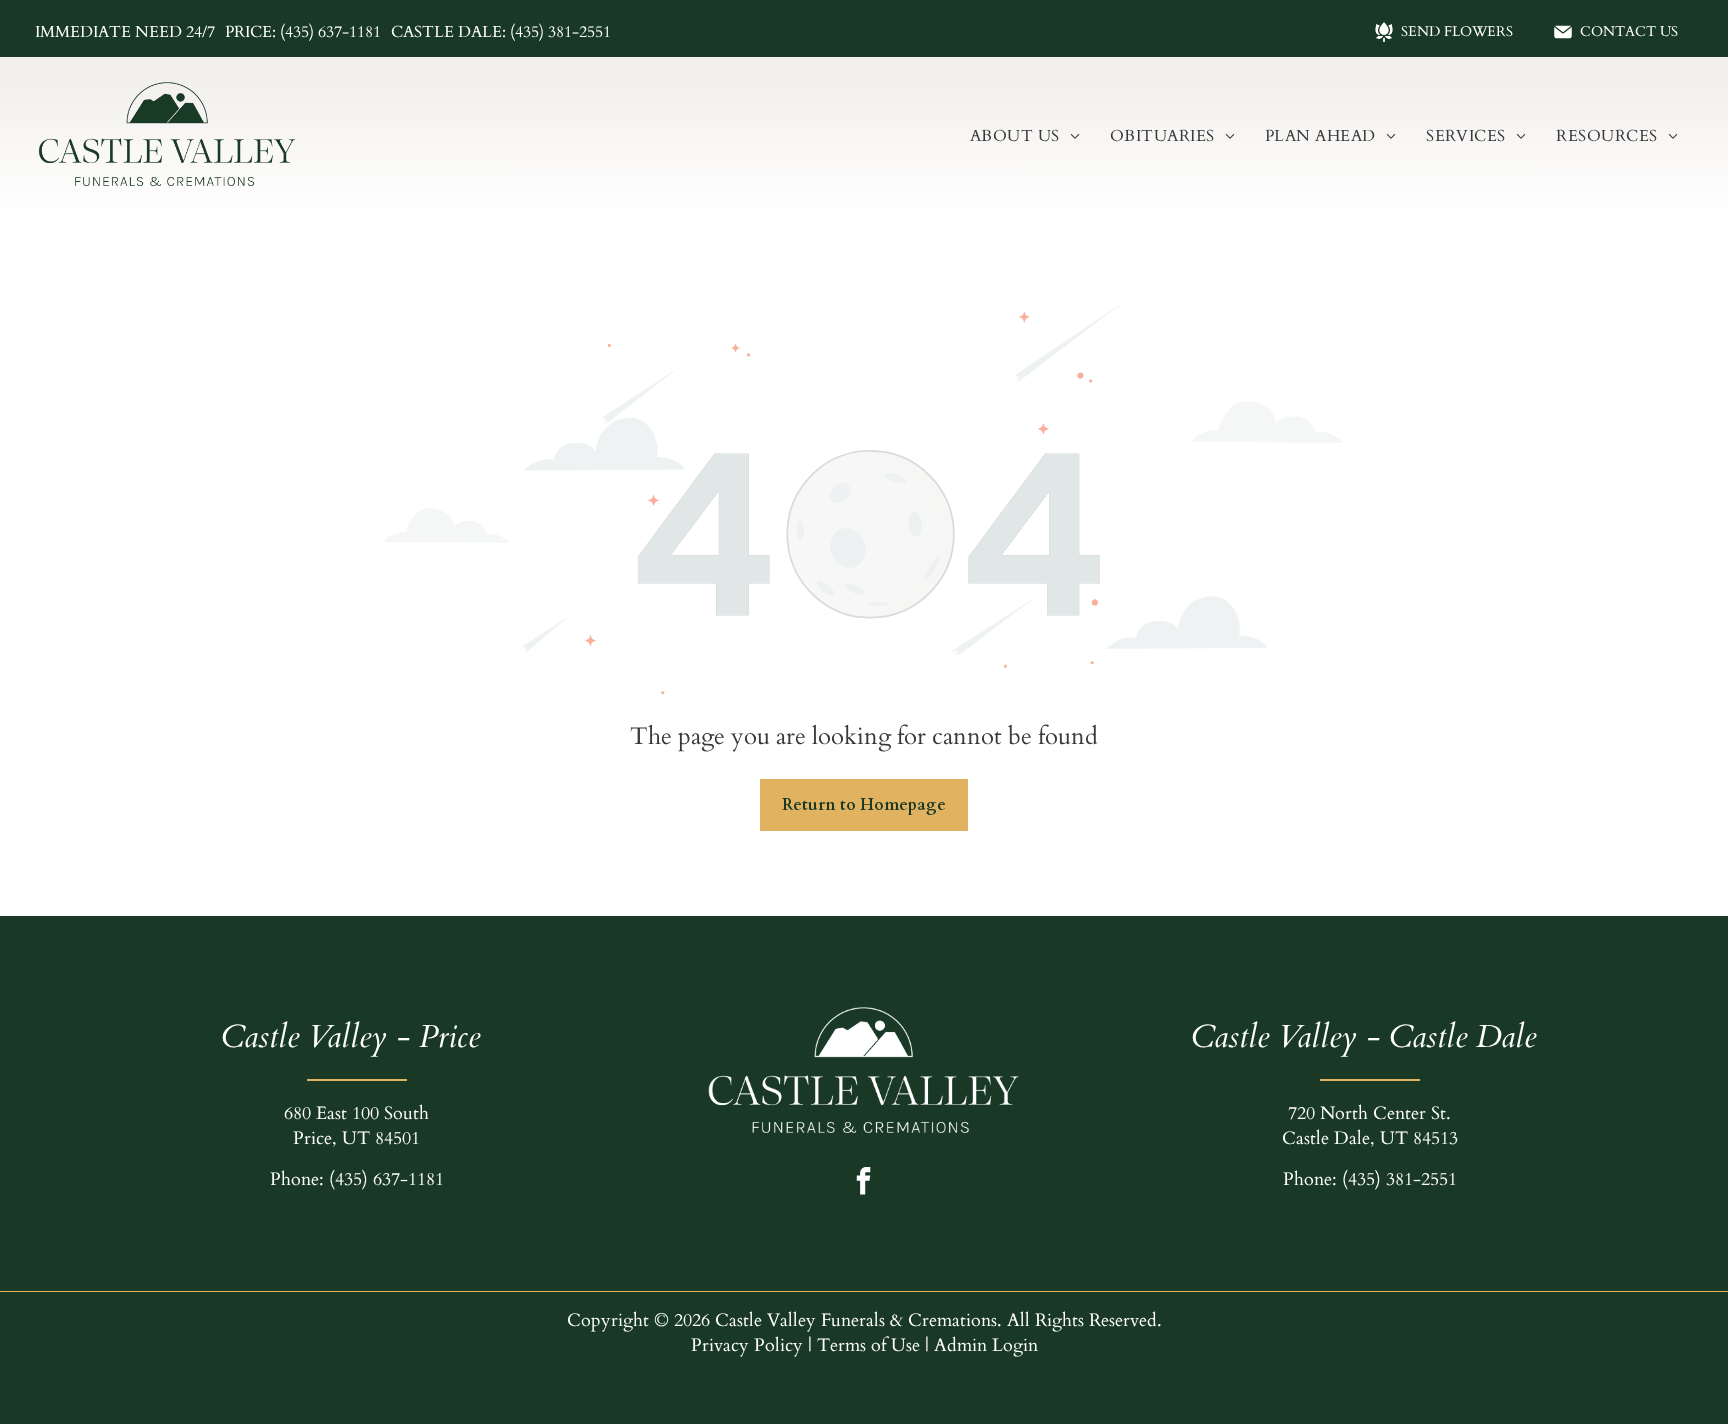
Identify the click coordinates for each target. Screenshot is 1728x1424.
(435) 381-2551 (1399, 1179)
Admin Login (986, 1345)
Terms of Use (868, 1345)
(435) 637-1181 (386, 1179)
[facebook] (863, 1183)
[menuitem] (1025, 136)
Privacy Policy (747, 1345)
